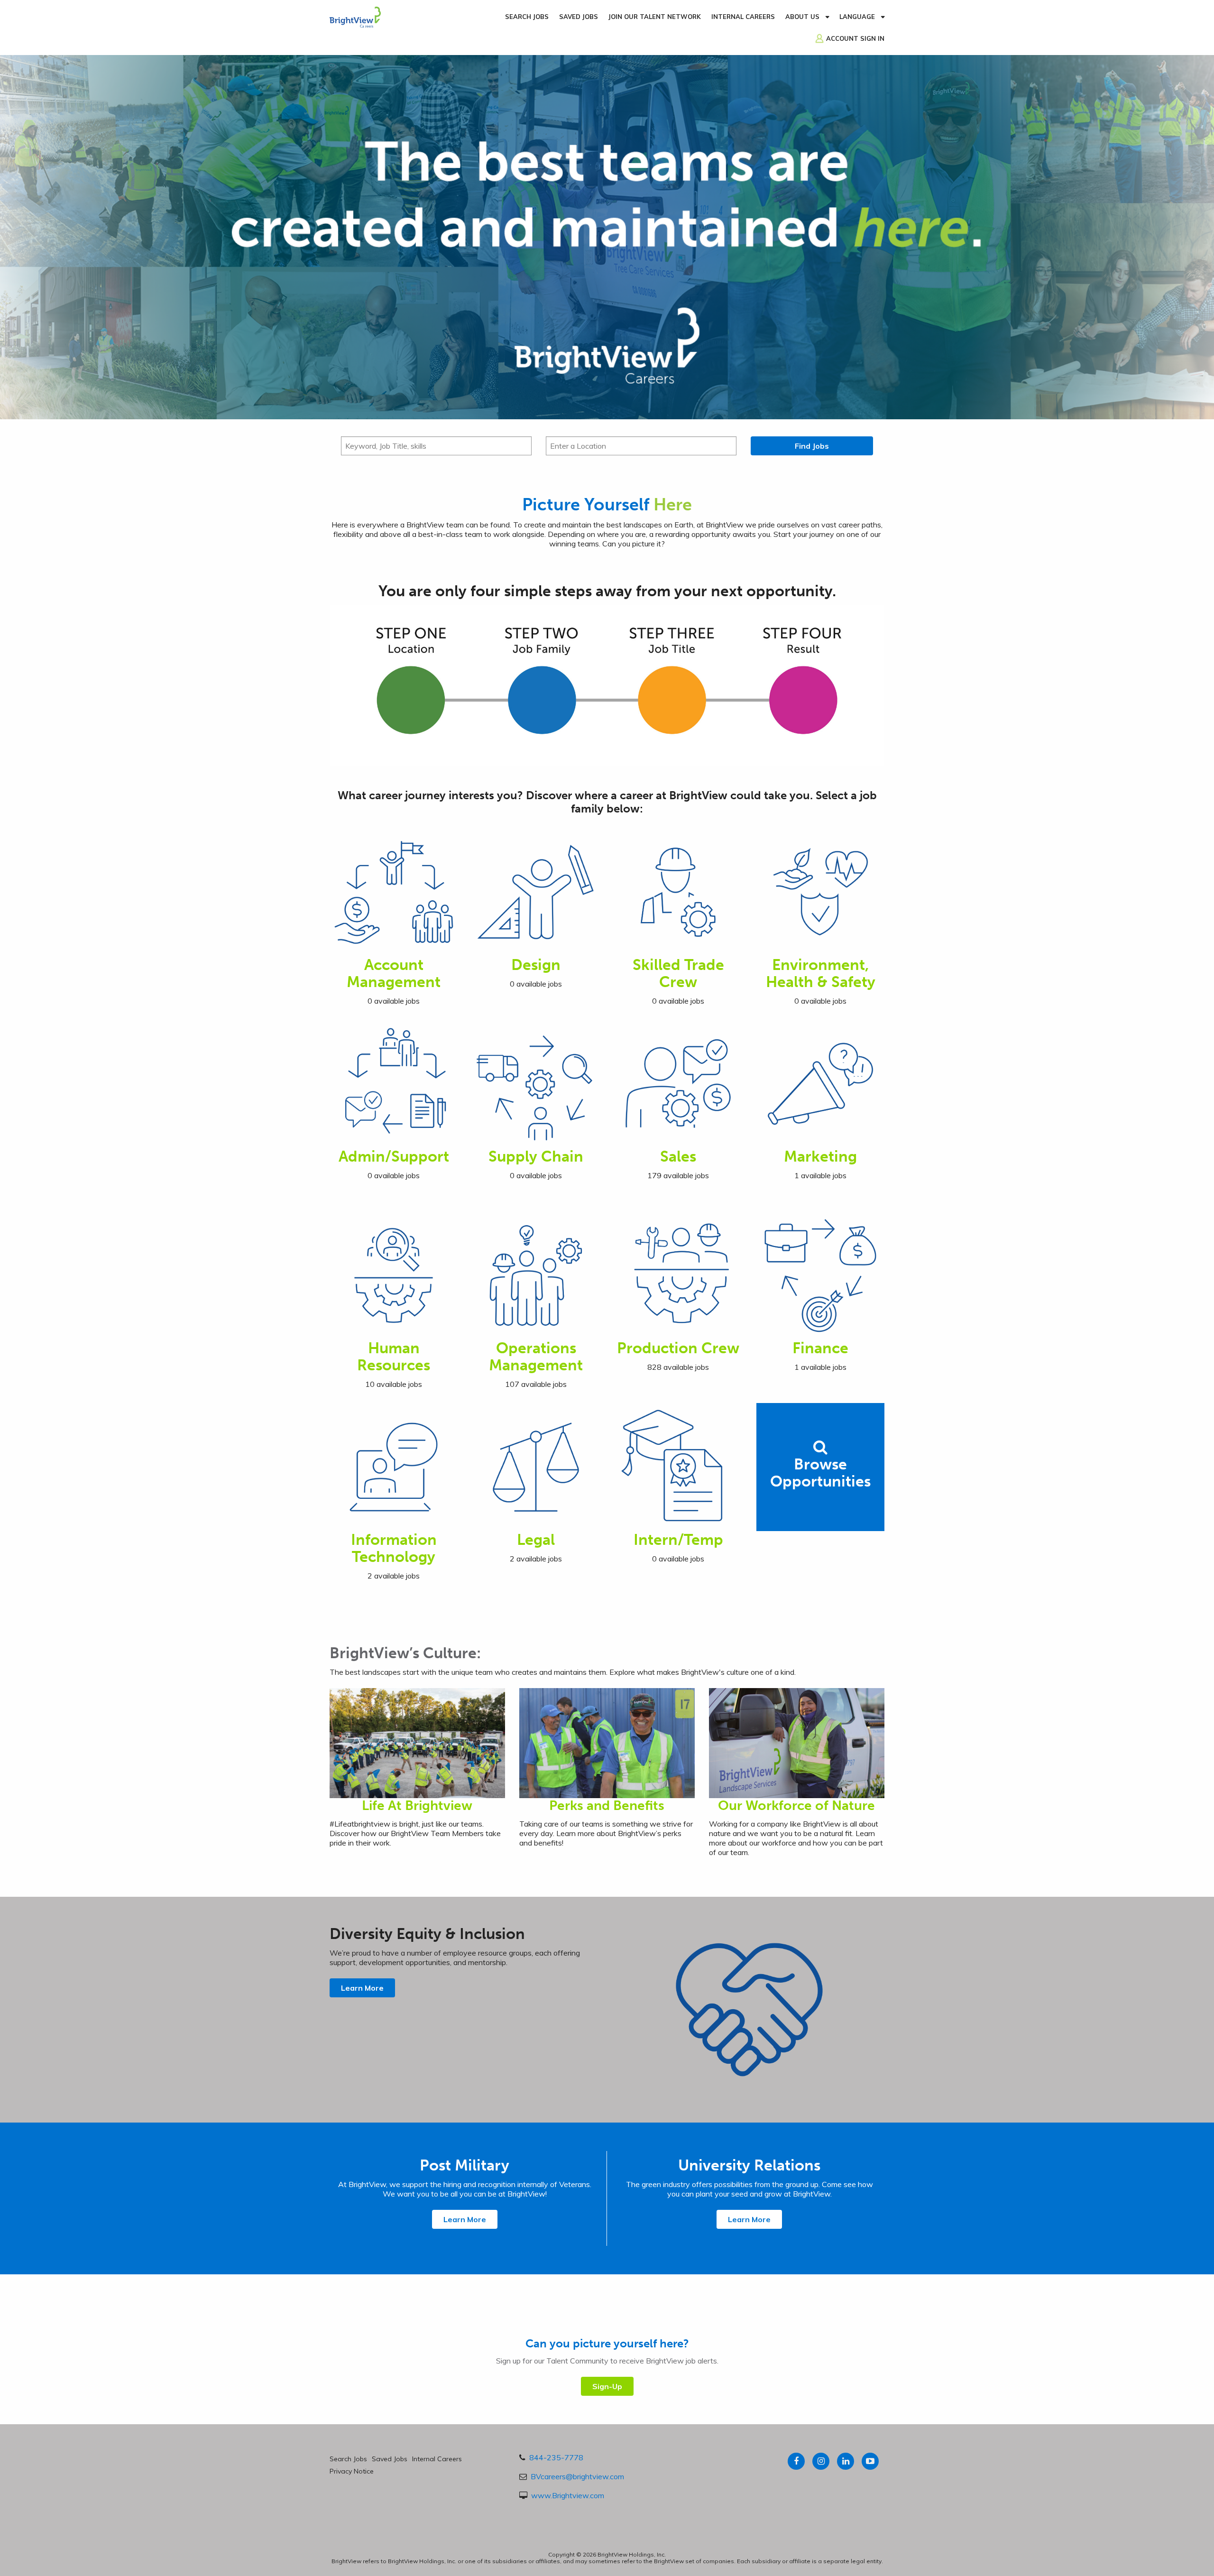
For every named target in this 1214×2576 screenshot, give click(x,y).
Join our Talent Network (655, 17)
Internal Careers (743, 17)
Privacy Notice (352, 2471)
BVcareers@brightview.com (577, 2476)
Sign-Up (607, 2386)
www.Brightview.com (568, 2495)
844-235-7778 (556, 2457)
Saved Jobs (579, 17)
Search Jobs (527, 17)
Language (857, 17)
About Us (802, 17)
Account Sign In (855, 38)
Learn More (362, 1988)
